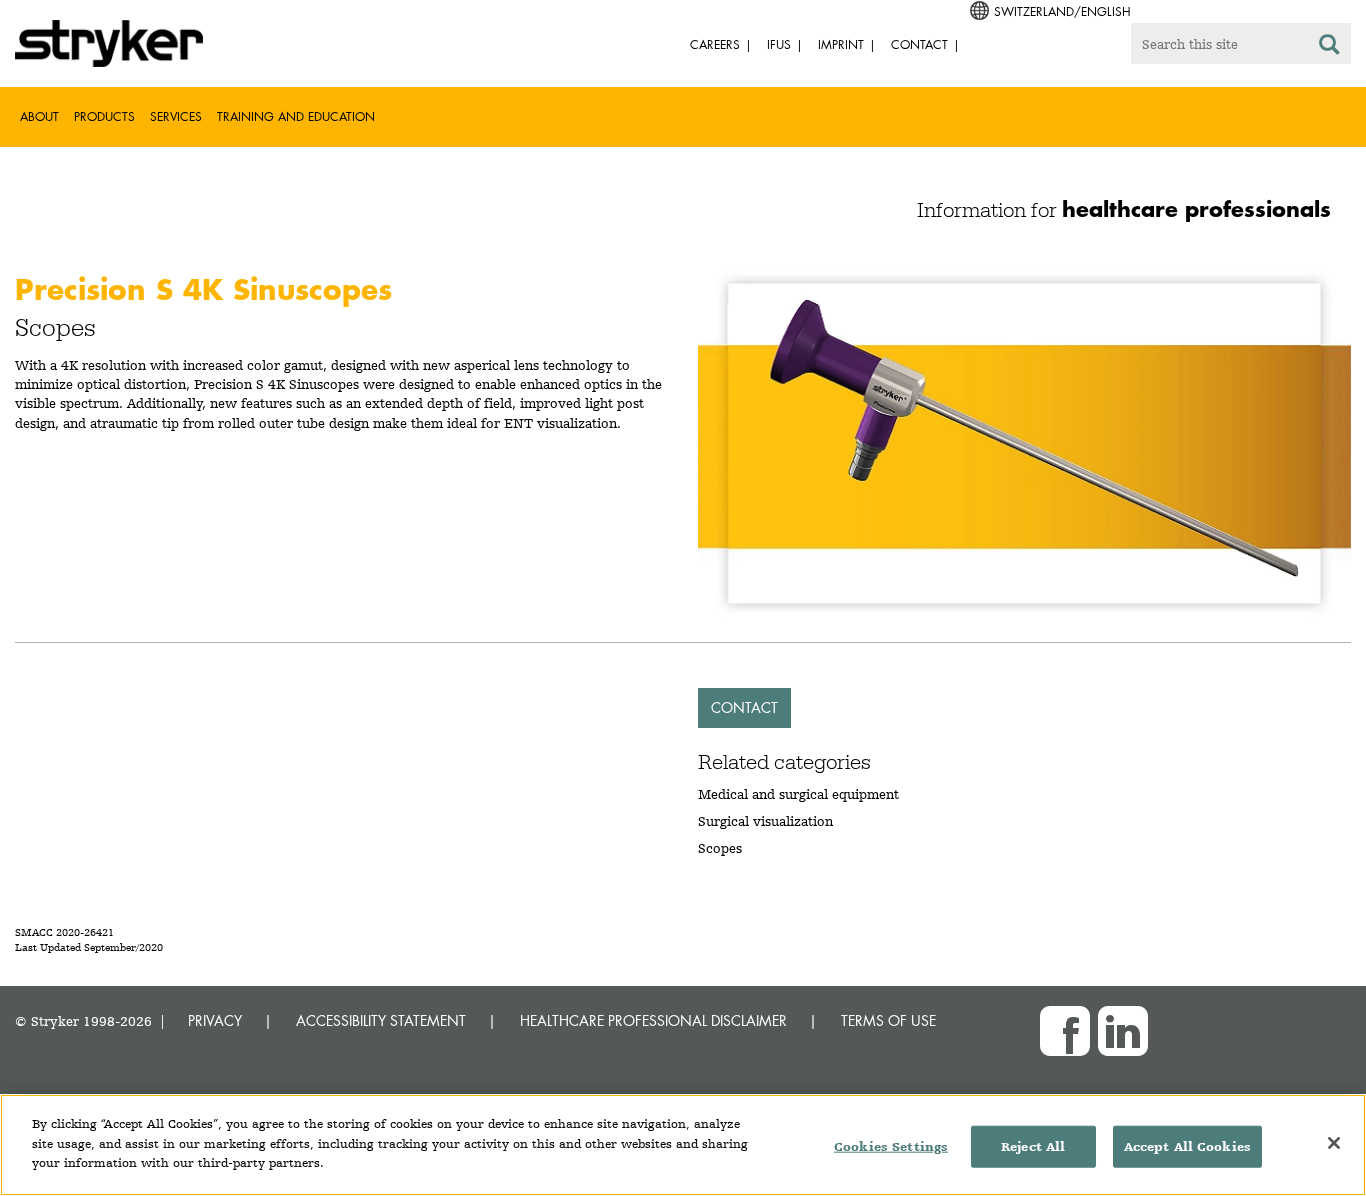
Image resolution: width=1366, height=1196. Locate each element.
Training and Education (296, 116)
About (39, 116)
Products (104, 116)
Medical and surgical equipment (798, 794)
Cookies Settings (891, 1146)
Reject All (1033, 1146)
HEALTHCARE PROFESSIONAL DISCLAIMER (653, 1020)
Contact (744, 707)
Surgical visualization (765, 821)
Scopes (720, 848)
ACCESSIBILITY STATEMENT (381, 1020)
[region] (683, 1145)
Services (176, 116)
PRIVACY (215, 1020)
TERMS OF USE (888, 1020)
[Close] (1334, 1143)
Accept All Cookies (1187, 1146)
